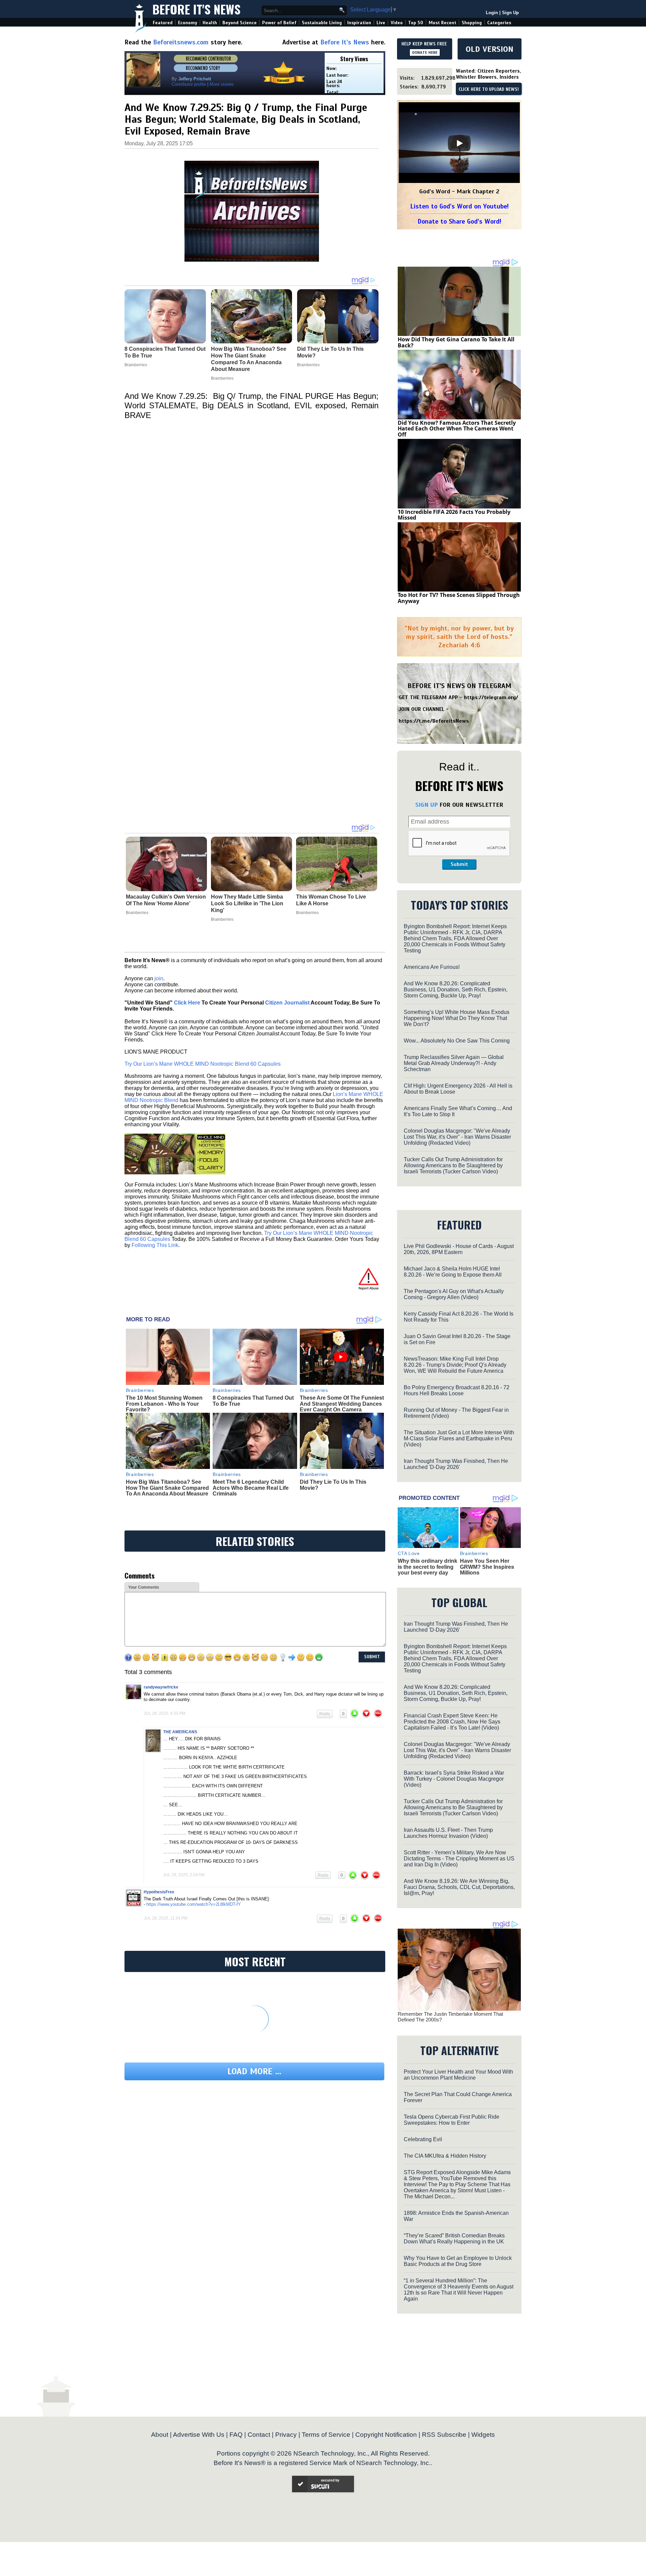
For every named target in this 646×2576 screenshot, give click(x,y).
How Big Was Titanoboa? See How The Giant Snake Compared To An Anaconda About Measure (167, 1488)
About (160, 2435)
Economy (188, 23)
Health (210, 23)
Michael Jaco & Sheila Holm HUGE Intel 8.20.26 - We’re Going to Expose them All (453, 1272)
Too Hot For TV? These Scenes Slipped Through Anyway (459, 598)
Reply (325, 1714)
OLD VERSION (490, 49)
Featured (163, 23)
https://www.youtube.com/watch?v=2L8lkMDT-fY (194, 1904)
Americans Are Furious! (432, 967)
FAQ (236, 2435)
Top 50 (416, 23)
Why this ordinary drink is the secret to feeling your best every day (427, 1567)
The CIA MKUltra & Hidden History (445, 2156)
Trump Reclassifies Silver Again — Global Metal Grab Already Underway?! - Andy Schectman (454, 1063)
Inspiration (359, 23)
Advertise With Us (199, 2435)
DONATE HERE (425, 52)
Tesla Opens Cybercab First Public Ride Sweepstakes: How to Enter (452, 2120)
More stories (222, 84)
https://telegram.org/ (491, 697)
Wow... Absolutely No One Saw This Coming (457, 1041)
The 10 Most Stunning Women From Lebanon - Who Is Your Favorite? (164, 1404)
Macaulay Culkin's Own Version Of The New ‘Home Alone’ (166, 900)
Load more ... (254, 2071)
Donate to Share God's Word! (459, 221)
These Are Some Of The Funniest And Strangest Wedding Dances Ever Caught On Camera (342, 1404)
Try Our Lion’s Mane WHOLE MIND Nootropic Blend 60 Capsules (203, 1064)
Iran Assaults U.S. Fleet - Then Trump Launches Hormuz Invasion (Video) (448, 1833)
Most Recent (442, 23)
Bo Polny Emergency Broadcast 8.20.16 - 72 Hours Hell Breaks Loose (457, 1390)
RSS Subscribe (444, 2435)
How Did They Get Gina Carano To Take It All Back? (456, 342)
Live (381, 23)
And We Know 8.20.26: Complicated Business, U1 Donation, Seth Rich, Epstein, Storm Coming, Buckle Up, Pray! (456, 990)
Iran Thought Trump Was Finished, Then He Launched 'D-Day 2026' (456, 1464)
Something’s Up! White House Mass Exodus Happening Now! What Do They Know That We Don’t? (457, 1018)
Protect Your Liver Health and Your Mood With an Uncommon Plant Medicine (458, 2075)
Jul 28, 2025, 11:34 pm (166, 1918)
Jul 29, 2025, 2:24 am (184, 1875)
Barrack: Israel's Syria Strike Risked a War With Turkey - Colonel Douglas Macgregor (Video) (454, 1779)
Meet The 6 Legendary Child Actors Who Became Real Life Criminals (251, 1488)
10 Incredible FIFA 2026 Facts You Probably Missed (454, 515)
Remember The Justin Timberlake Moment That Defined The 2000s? (450, 2017)
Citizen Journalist (287, 1003)
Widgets (483, 2435)
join (159, 978)
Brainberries (137, 913)
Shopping (472, 23)
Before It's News (196, 9)
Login (492, 13)
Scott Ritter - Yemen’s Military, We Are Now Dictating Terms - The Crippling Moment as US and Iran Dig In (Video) (459, 1859)
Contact (259, 2435)
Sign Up (510, 13)
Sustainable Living (322, 23)
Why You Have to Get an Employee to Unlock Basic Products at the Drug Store (458, 2261)
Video (397, 23)
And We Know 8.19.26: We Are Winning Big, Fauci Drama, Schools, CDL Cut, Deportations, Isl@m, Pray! (459, 1887)
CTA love (409, 1553)
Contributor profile (189, 84)
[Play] (459, 143)
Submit (459, 864)
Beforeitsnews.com (181, 42)
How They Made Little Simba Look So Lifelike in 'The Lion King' (247, 903)
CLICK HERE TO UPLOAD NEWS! (489, 89)
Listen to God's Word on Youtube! (459, 206)
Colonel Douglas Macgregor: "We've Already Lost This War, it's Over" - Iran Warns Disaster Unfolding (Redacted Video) (457, 1137)
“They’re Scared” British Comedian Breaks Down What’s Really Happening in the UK (454, 2239)
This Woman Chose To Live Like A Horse (331, 900)
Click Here (187, 1003)
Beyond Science (240, 23)
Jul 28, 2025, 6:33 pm (165, 1713)
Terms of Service (326, 2435)
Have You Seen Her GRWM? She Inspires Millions (487, 1567)
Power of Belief (279, 23)
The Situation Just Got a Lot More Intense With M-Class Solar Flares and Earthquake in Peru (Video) (459, 1438)
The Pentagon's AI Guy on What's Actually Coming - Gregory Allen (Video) (454, 1294)
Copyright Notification (386, 2435)
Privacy (286, 2435)
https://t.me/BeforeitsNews (434, 721)
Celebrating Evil (423, 2139)
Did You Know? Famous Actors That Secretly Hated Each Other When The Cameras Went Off (457, 429)
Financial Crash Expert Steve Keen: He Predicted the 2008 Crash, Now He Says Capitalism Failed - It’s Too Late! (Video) (452, 1722)
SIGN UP (426, 805)
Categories (499, 23)
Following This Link (155, 1245)
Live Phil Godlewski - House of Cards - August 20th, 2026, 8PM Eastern (459, 1249)
